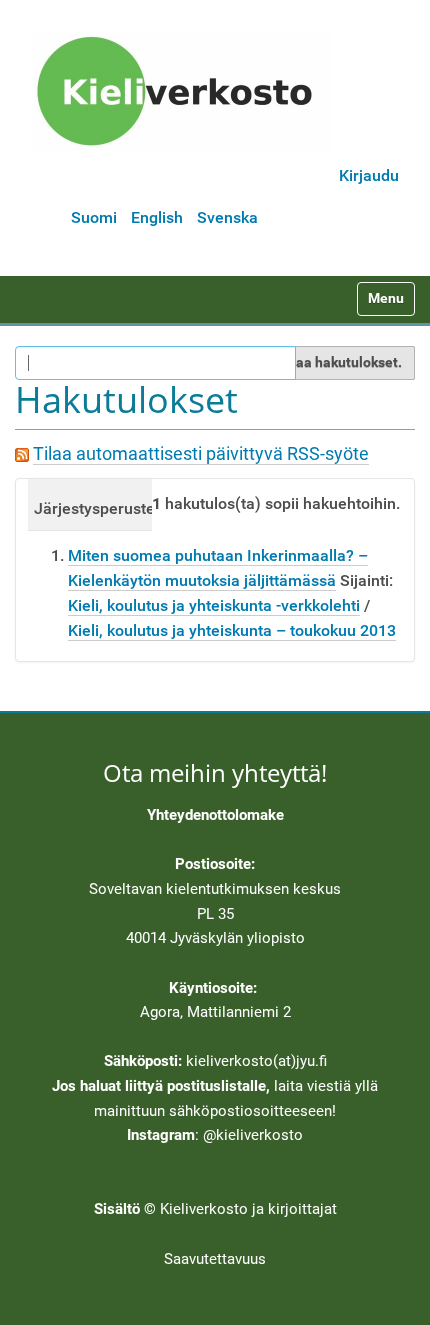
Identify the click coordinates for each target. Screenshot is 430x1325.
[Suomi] (181, 91)
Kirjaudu (369, 175)
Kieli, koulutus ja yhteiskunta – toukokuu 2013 (232, 630)
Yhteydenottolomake (215, 815)
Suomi (94, 217)
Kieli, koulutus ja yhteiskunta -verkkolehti (214, 605)
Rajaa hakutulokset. (338, 362)
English (157, 217)
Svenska (227, 217)
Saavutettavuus (215, 1259)
